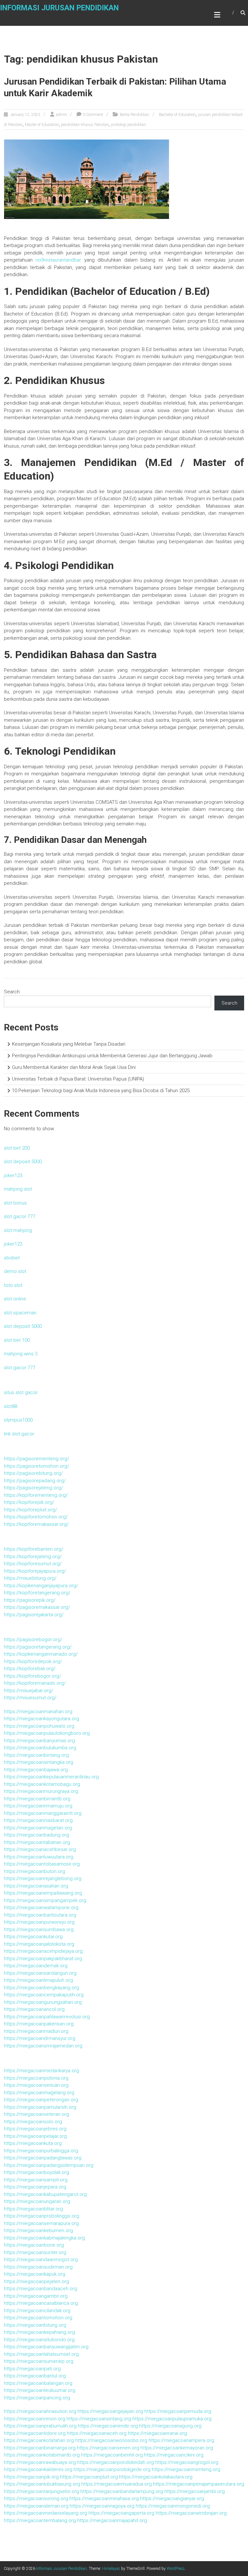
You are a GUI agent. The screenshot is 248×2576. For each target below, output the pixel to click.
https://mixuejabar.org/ (29, 1691)
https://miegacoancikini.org (174, 2455)
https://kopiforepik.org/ (29, 1502)
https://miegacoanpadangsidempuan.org (49, 2165)
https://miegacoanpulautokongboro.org (47, 1733)
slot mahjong (18, 1230)
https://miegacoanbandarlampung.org (122, 2491)
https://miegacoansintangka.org (39, 1762)
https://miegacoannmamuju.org (38, 1806)
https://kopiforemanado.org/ (35, 1683)
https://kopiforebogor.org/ (32, 1676)
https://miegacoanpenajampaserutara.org (199, 2484)
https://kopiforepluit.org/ (31, 1510)
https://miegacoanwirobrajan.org (191, 2513)
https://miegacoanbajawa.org (36, 1770)
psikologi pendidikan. (129, 125)
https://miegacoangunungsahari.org (43, 2002)
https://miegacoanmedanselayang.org (46, 2513)
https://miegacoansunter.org (35, 2252)
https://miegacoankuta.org (33, 2143)
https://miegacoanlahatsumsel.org (41, 2354)
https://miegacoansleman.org (36, 2506)
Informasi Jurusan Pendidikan (59, 8)
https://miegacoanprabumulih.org (40, 2426)
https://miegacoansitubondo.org (39, 2340)
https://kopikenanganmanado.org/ (41, 1654)
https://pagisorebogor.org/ (33, 1640)
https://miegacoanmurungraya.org (41, 1791)
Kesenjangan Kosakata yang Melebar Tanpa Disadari (69, 1044)
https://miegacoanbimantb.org (37, 1799)
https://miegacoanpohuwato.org (39, 1726)
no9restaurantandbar (58, 260)
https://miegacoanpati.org (32, 2369)
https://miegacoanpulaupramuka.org (172, 2419)
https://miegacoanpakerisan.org (39, 2024)
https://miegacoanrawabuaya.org (40, 2462)
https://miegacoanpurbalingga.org (41, 2151)
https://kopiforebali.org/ (30, 1669)
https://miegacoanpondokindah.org (116, 2462)
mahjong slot (18, 1189)
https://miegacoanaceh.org (97, 2433)
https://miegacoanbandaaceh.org (41, 2289)
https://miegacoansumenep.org (39, 2361)
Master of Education (42, 125)
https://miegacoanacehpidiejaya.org (43, 1951)
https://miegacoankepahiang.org (39, 2332)
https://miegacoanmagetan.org (38, 1828)
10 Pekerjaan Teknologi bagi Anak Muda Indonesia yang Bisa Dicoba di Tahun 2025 (101, 1091)
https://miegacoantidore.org (35, 2433)
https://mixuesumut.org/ (30, 1698)
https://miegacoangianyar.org (172, 2498)
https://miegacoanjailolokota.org (39, 1944)
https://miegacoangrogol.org (187, 2462)
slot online (15, 1299)
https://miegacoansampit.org (36, 2180)
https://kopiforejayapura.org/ (35, 1571)
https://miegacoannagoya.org (102, 2506)
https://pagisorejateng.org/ (33, 1488)
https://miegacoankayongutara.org (41, 1719)
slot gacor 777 (20, 1216)
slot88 (10, 1406)
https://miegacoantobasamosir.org (42, 1864)
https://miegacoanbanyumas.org (39, 1741)
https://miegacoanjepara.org (35, 2187)
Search (12, 992)
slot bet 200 (17, 1148)
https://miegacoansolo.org (33, 2122)
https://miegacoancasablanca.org (41, 2303)
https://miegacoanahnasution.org (40, 2411)
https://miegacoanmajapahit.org (112, 2520)
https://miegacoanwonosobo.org (111, 2440)
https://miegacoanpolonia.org (36, 2078)
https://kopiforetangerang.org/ (37, 1593)
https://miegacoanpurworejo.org (39, 1922)
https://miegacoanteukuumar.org (40, 2390)
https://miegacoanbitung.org (35, 2325)
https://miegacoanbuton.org (35, 1871)
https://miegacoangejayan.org (110, 2411)
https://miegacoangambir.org (36, 2296)
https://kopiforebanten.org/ (34, 1549)
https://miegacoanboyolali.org (36, 2172)
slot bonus (15, 1203)
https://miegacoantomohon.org (38, 2318)
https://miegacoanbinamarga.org (40, 2448)
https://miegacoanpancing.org (37, 2398)
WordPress (176, 2569)
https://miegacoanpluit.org (89, 2477)
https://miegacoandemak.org (36, 1966)
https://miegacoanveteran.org (36, 2114)
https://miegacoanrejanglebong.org (43, 1878)
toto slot (13, 1285)
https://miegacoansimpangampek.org (45, 1900)
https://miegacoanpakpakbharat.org (43, 1959)
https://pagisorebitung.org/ (33, 1473)
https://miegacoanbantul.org (35, 2376)
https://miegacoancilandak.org (37, 2311)
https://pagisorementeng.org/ (36, 1459)
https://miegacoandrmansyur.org (40, 2038)
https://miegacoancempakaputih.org (44, 1995)
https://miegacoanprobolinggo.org (41, 2216)
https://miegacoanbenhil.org (112, 2455)
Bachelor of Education (177, 115)
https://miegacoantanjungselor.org (41, 2491)
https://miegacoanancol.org (34, 2009)
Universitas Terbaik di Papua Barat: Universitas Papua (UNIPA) (78, 1079)
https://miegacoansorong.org (36, 2498)
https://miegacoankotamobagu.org (42, 1784)
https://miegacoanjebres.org (35, 2129)
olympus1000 (18, 1420)
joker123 (13, 1175)
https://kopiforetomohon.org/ (36, 1517)
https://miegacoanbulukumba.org (40, 1748)
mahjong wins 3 (21, 1354)
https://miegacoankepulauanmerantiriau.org (51, 1777)
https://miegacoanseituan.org (36, 2085)
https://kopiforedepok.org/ (33, 1661)
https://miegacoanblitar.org (33, 2209)
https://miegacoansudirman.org (38, 2267)
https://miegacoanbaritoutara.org (40, 1915)
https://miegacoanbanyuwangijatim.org (46, 2347)
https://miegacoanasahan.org (36, 1886)
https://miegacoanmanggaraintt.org (43, 1813)
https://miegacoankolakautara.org (156, 2477)
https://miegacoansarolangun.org (40, 1973)
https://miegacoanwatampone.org (41, 1908)
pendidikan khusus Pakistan (85, 125)
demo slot (15, 1271)
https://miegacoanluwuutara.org (39, 1857)
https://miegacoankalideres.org (38, 2469)
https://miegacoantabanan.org (37, 1842)
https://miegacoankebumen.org (38, 2230)
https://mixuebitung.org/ (30, 1578)
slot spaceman (20, 1313)
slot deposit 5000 (23, 1162)
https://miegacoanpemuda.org (178, 2411)
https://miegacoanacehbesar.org (40, 1849)
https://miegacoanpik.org (31, 2477)
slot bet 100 (17, 1340)
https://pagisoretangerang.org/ (38, 1647)
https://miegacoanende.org (108, 2426)
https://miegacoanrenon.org (35, 2419)
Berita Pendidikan (134, 115)
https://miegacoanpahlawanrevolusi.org (47, 2017)
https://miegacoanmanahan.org (38, 1712)
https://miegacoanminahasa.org (104, 2498)
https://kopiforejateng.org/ (33, 1557)
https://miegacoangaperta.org (121, 2513)
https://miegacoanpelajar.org (35, 2136)
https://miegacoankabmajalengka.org (44, 2238)
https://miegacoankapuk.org (35, 2274)
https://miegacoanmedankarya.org (41, 2071)
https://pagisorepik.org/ (30, 1600)
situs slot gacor (21, 1392)
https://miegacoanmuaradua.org (117, 2484)
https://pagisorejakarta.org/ (34, 1615)
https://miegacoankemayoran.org (177, 2448)
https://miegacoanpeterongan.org (41, 2100)
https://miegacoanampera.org (181, 2440)
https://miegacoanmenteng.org (186, 2469)
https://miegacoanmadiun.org (36, 2031)
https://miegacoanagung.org (170, 2426)
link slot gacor (19, 1434)
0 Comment (93, 115)
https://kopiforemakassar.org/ (36, 1524)
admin (61, 115)
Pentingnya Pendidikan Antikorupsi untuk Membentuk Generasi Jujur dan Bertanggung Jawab (112, 1056)
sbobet (12, 1258)
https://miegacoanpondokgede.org (112, 2469)
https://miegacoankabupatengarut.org (45, 2194)
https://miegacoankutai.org (33, 1937)
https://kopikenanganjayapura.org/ (41, 1586)
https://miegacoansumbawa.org (39, 1929)
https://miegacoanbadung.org (36, 1835)
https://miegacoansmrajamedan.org (43, 2046)
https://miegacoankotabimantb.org (42, 2455)
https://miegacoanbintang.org (36, 1755)
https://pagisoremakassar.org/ (37, 1607)
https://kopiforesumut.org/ (33, 1564)
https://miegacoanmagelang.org (39, 2093)
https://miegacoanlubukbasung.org (42, 2484)
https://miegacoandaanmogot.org (41, 2260)
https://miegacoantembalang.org (40, 2520)
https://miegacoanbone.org (34, 2245)
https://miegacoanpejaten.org (36, 2281)
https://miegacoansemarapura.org (41, 2223)
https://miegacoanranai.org (157, 2433)
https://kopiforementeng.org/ (36, 1495)
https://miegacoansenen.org (108, 2448)
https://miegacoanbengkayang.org (41, 1988)
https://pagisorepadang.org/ (35, 1481)
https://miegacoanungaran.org (37, 2201)
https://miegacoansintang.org (99, 2419)
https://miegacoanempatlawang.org (43, 1893)
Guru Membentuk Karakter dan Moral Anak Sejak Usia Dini (74, 1067)
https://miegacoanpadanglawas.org (43, 2158)
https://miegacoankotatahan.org (39, 2440)
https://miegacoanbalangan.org (38, 2383)
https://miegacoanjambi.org (195, 2491)
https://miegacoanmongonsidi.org (173, 2506)
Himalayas (111, 2569)
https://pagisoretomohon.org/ (36, 1466)
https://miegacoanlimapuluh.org (38, 1980)
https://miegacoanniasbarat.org (38, 1820)
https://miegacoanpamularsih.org (40, 2107)
